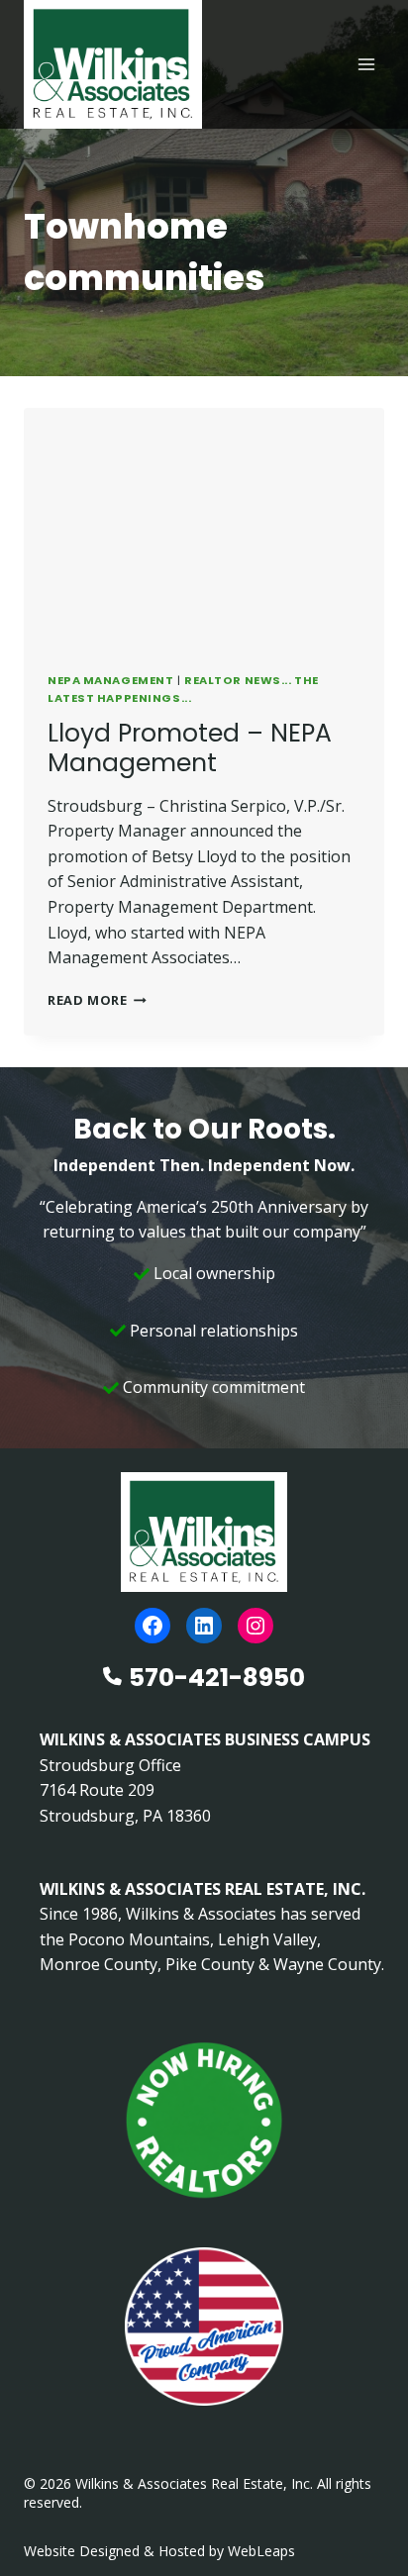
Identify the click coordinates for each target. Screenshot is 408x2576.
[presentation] (204, 528)
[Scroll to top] (361, 2519)
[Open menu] (366, 64)
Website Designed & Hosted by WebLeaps (159, 2551)
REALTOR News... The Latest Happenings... (183, 689)
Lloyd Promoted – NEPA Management (190, 748)
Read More (97, 1000)
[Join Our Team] (204, 2121)
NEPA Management (110, 680)
